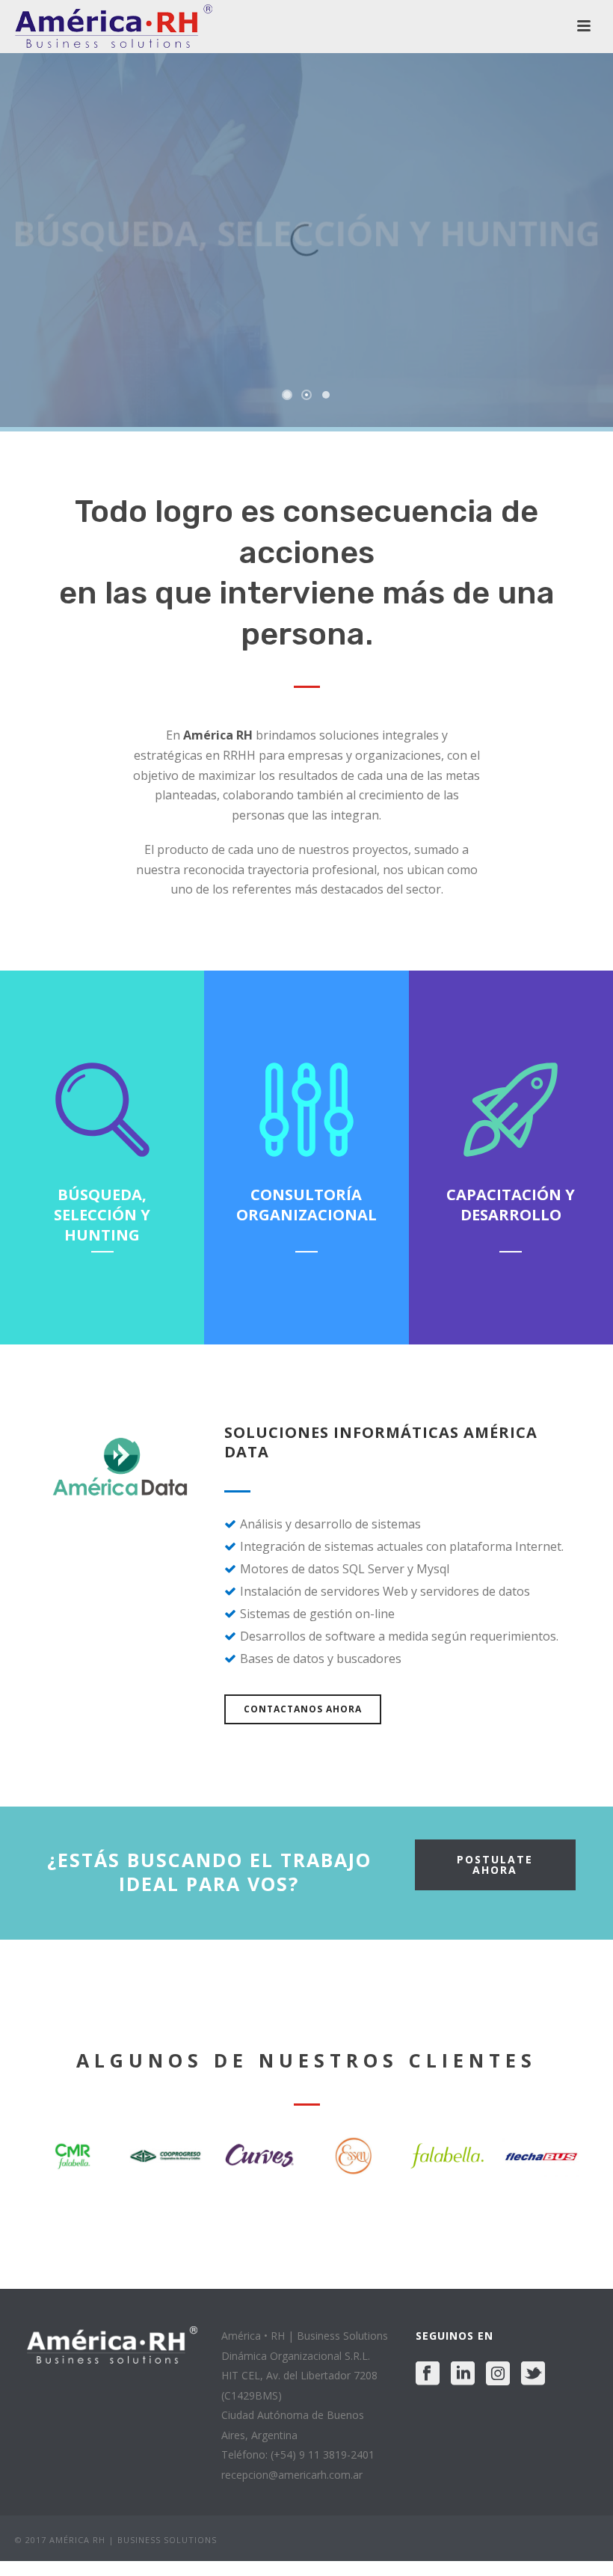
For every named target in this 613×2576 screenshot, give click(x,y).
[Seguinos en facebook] (428, 2374)
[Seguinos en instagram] (498, 2374)
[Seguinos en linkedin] (463, 2374)
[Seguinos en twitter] (533, 2374)
